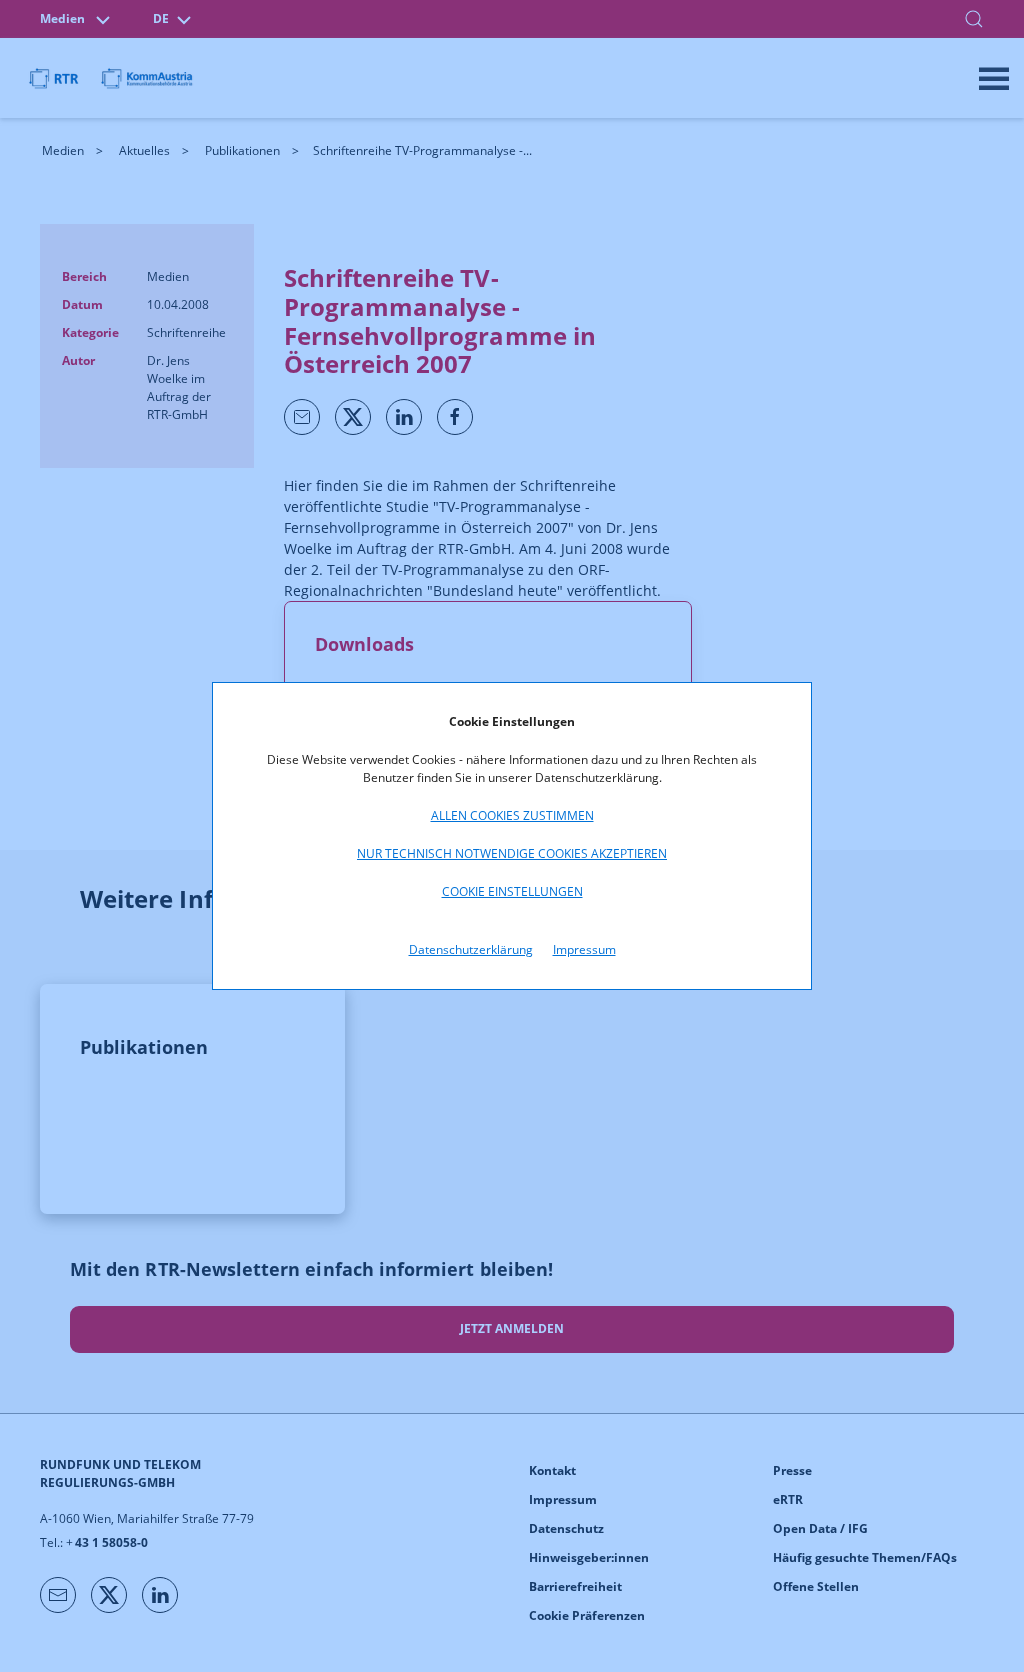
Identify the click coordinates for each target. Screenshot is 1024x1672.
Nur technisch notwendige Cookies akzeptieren (512, 853)
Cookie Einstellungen (512, 891)
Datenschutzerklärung (471, 949)
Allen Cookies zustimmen (512, 815)
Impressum (584, 949)
